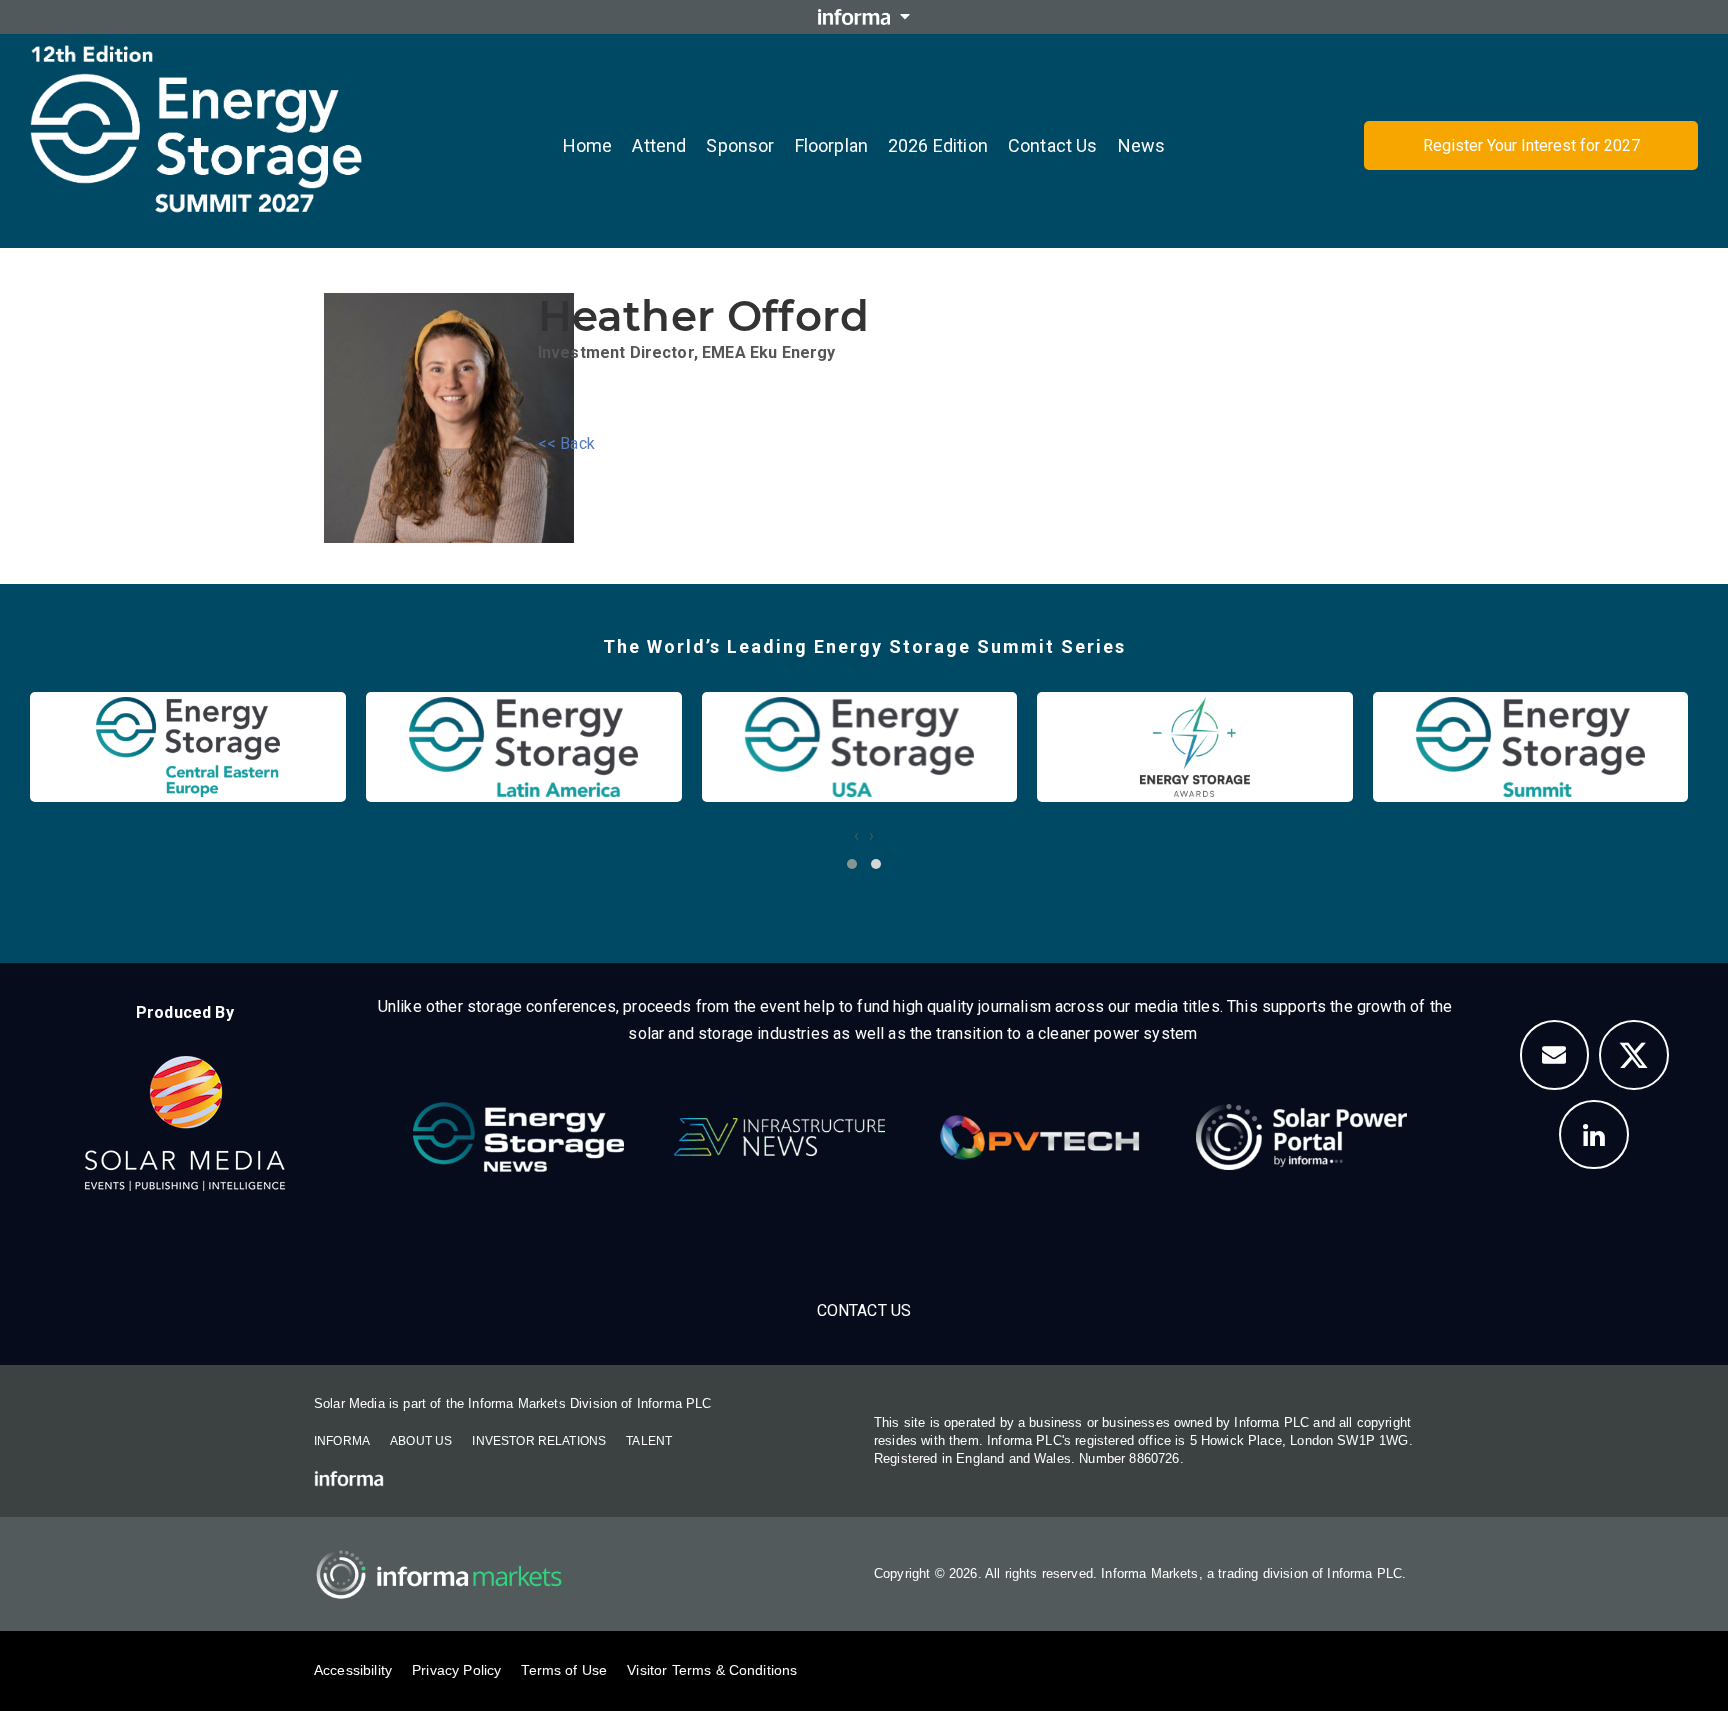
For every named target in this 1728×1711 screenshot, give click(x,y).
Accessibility (353, 1670)
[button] (852, 864)
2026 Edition (938, 145)
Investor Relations (539, 1441)
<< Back (566, 443)
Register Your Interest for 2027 (1531, 145)
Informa (342, 1441)
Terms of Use (564, 1670)
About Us (421, 1441)
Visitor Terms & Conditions (712, 1670)
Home (588, 145)
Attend (659, 145)
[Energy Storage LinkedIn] (1594, 1135)
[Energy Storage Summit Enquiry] (1555, 1055)
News (1142, 145)
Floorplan (831, 145)
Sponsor (740, 145)
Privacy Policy (456, 1670)
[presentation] (856, 835)
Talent (649, 1441)
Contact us (1053, 145)
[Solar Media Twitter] (1634, 1055)
